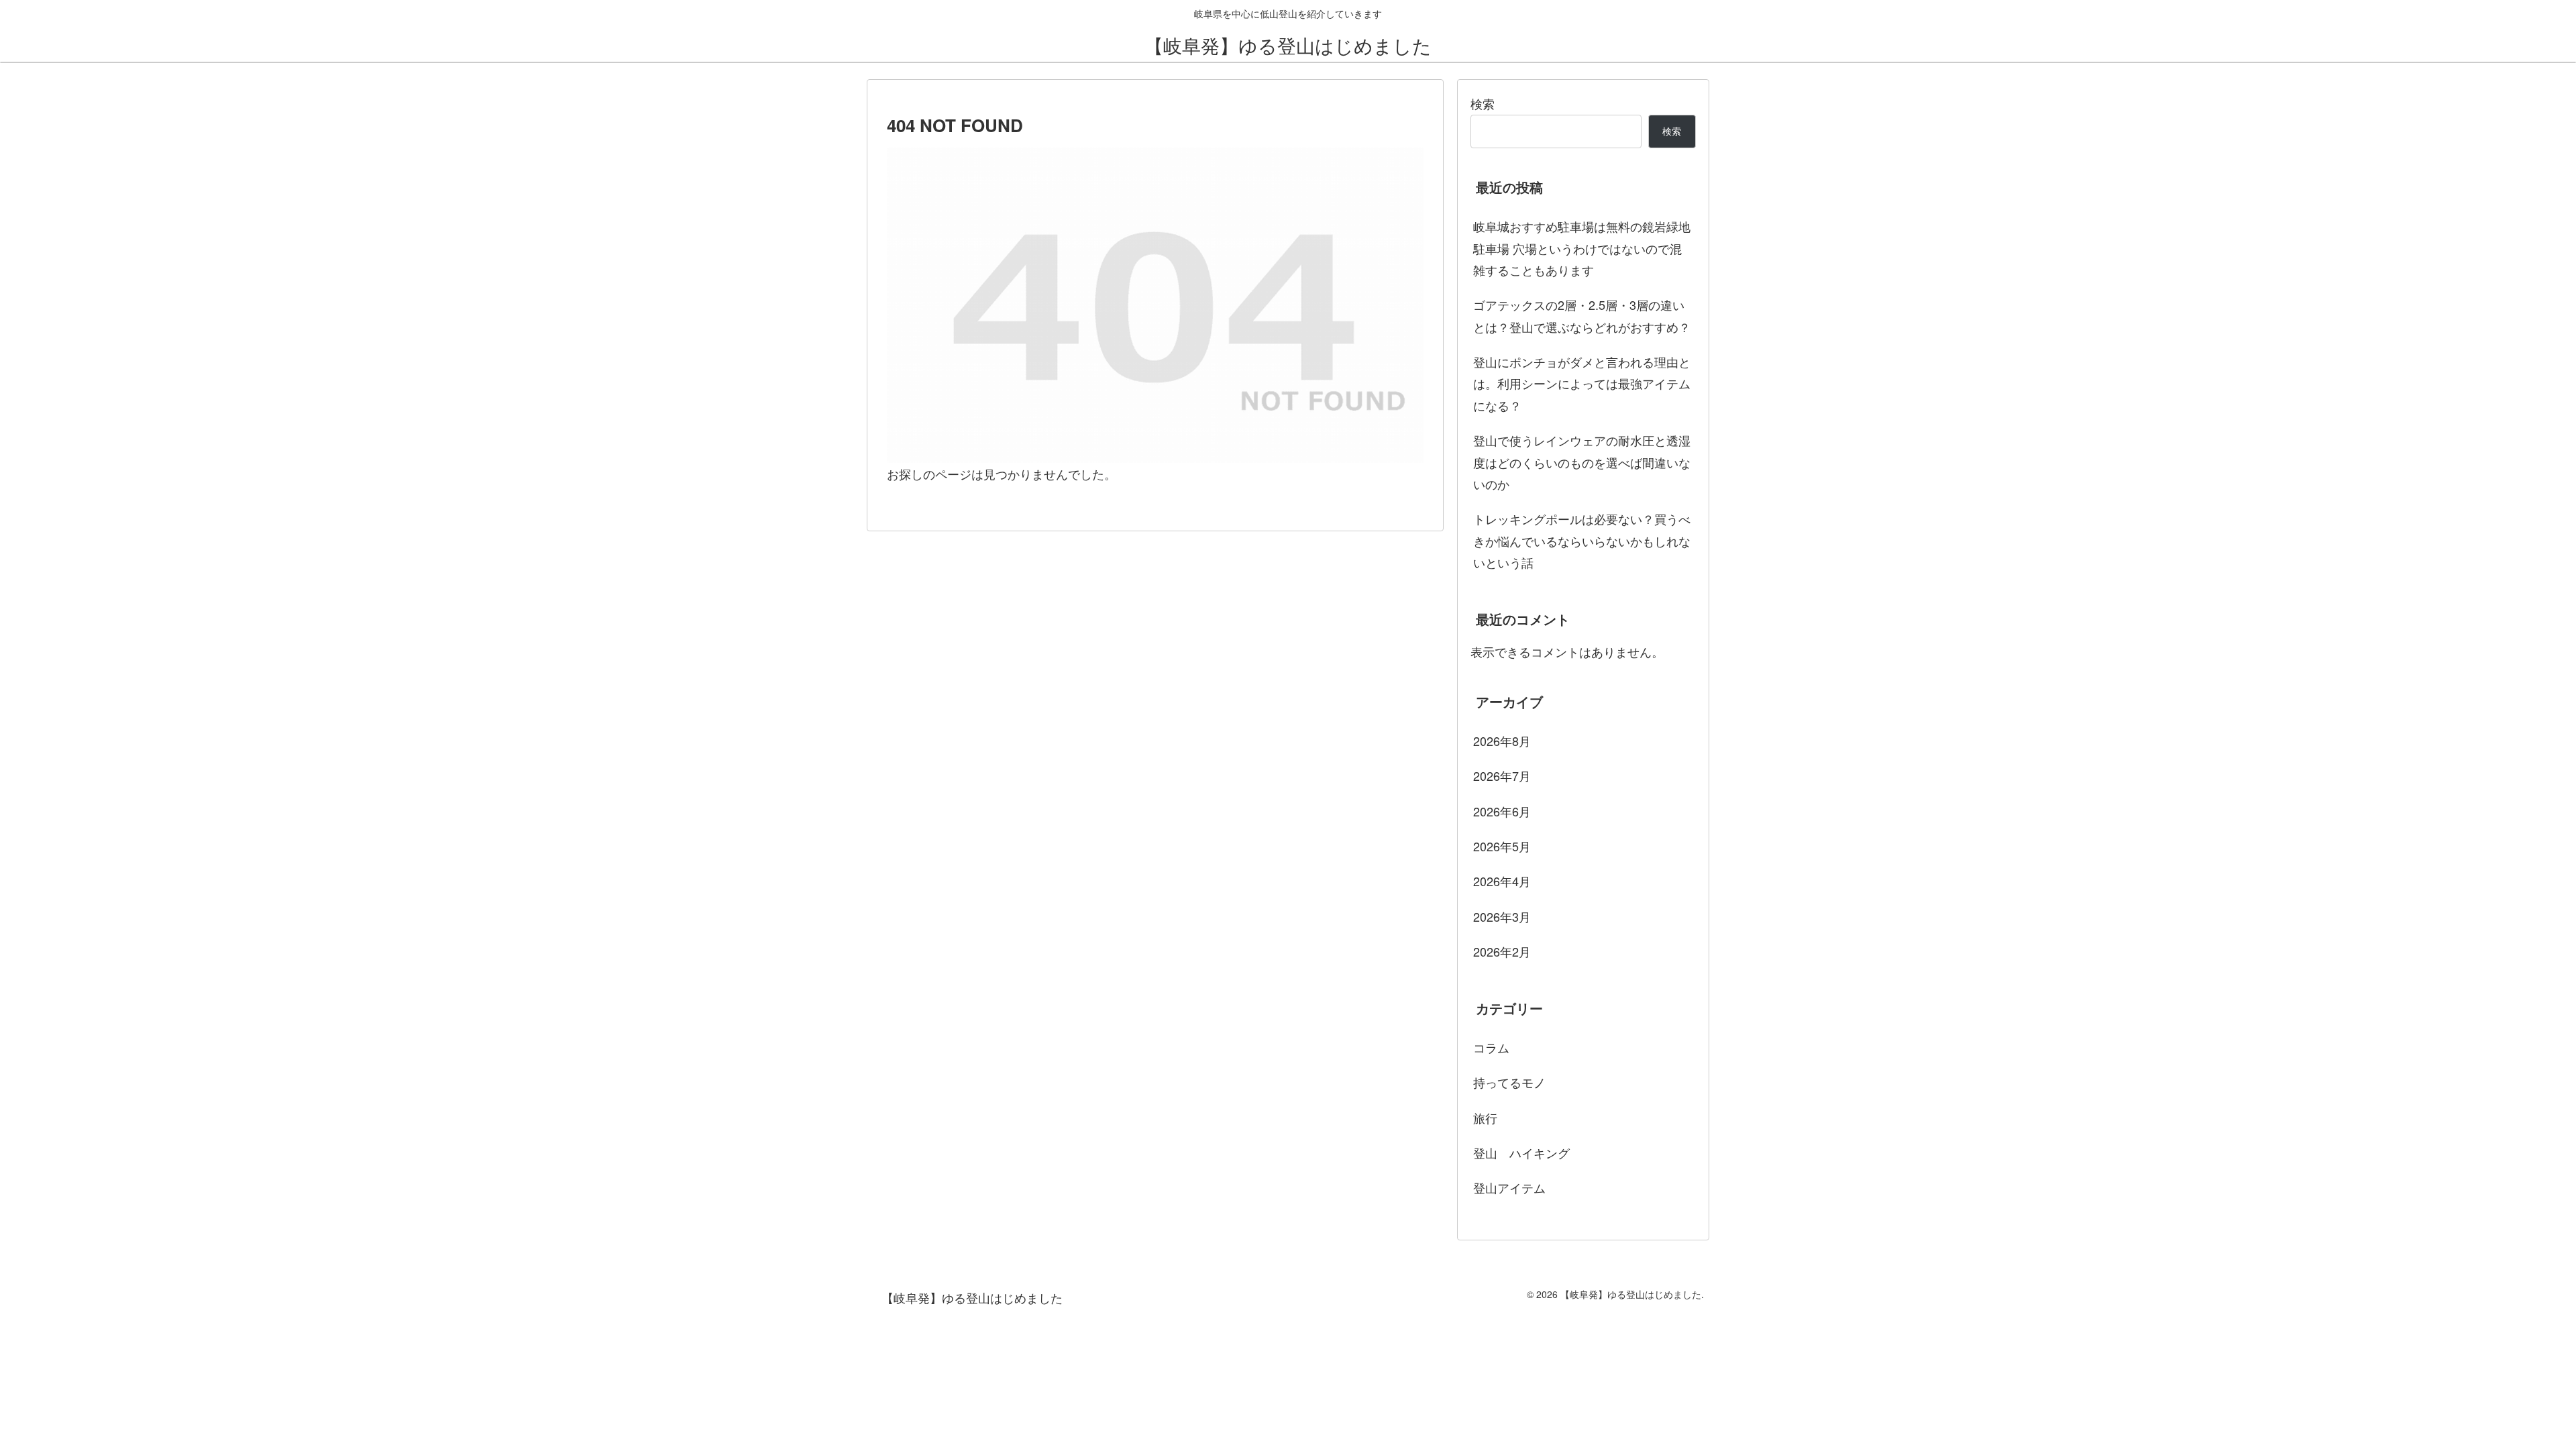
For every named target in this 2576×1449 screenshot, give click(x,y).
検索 (1483, 103)
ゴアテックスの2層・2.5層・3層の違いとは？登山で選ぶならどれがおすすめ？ (1582, 315)
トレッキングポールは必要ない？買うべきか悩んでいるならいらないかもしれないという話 (1582, 540)
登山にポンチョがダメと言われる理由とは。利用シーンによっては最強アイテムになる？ (1582, 383)
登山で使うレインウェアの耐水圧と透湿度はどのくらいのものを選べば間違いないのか (1582, 462)
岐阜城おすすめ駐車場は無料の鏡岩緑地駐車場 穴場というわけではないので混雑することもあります (1582, 248)
